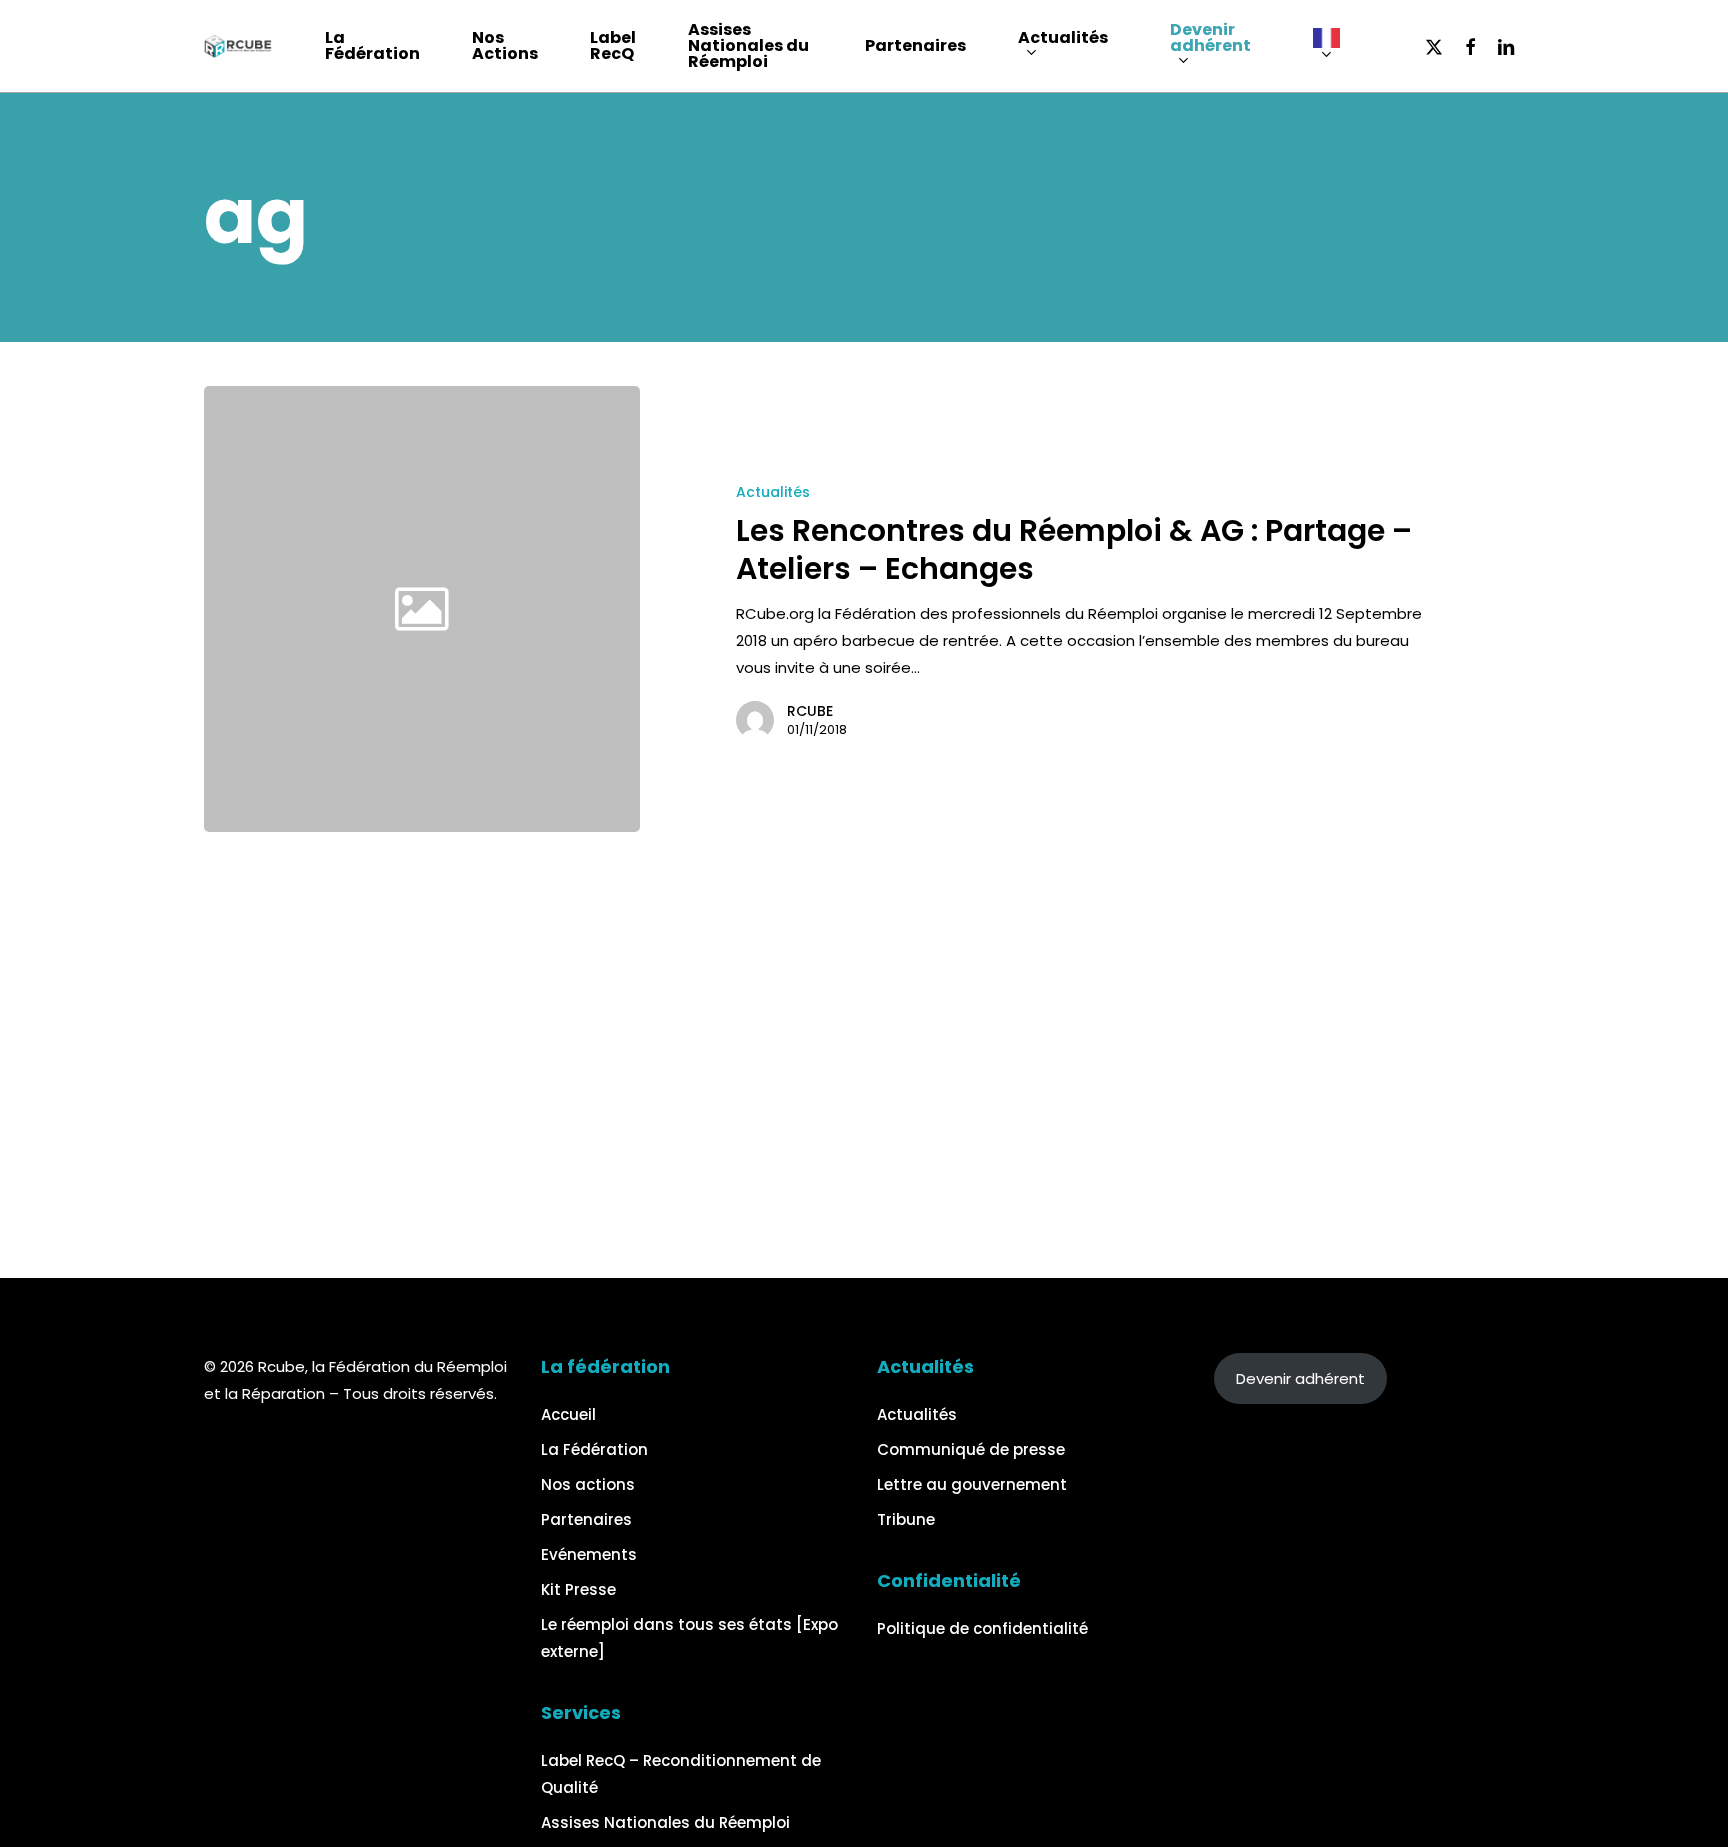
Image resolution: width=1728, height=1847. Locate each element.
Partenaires (586, 1519)
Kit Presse (578, 1589)
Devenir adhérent (1300, 1378)
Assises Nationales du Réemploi (665, 1822)
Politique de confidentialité (982, 1628)
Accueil (568, 1414)
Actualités (773, 492)
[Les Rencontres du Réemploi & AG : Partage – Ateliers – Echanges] (1083, 609)
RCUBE (810, 711)
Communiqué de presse (971, 1449)
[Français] (1336, 46)
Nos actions (588, 1484)
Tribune (906, 1519)
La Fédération (594, 1449)
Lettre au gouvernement (972, 1484)
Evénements (589, 1554)
